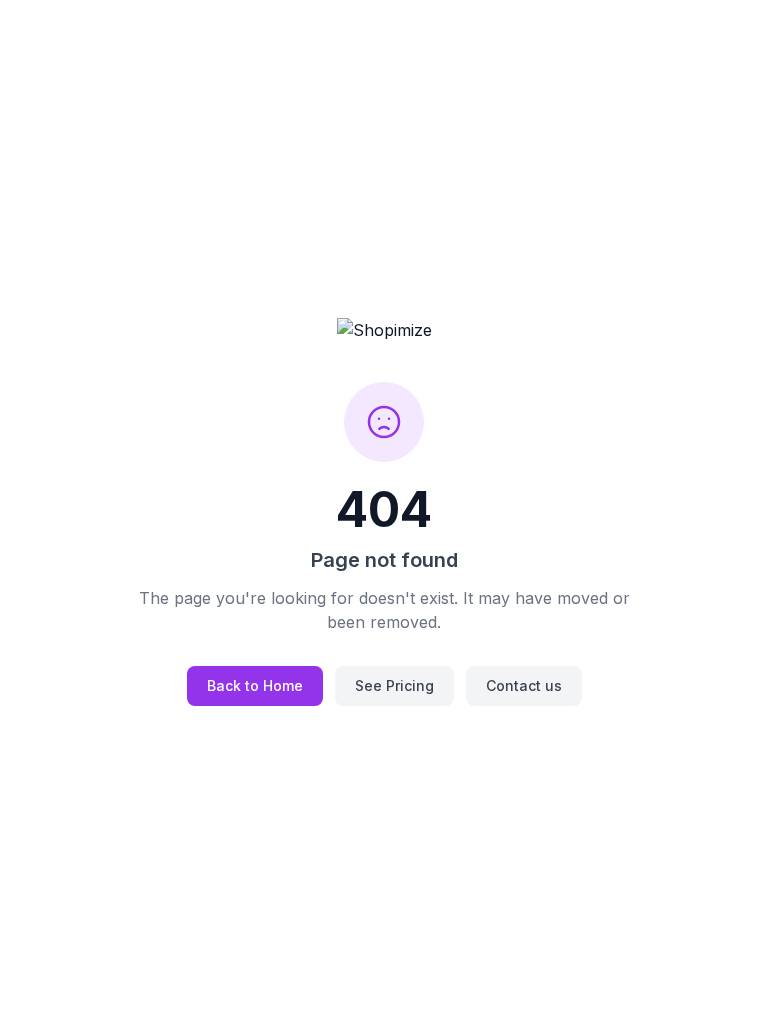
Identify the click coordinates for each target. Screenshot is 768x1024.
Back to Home (255, 685)
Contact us (524, 685)
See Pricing (394, 685)
